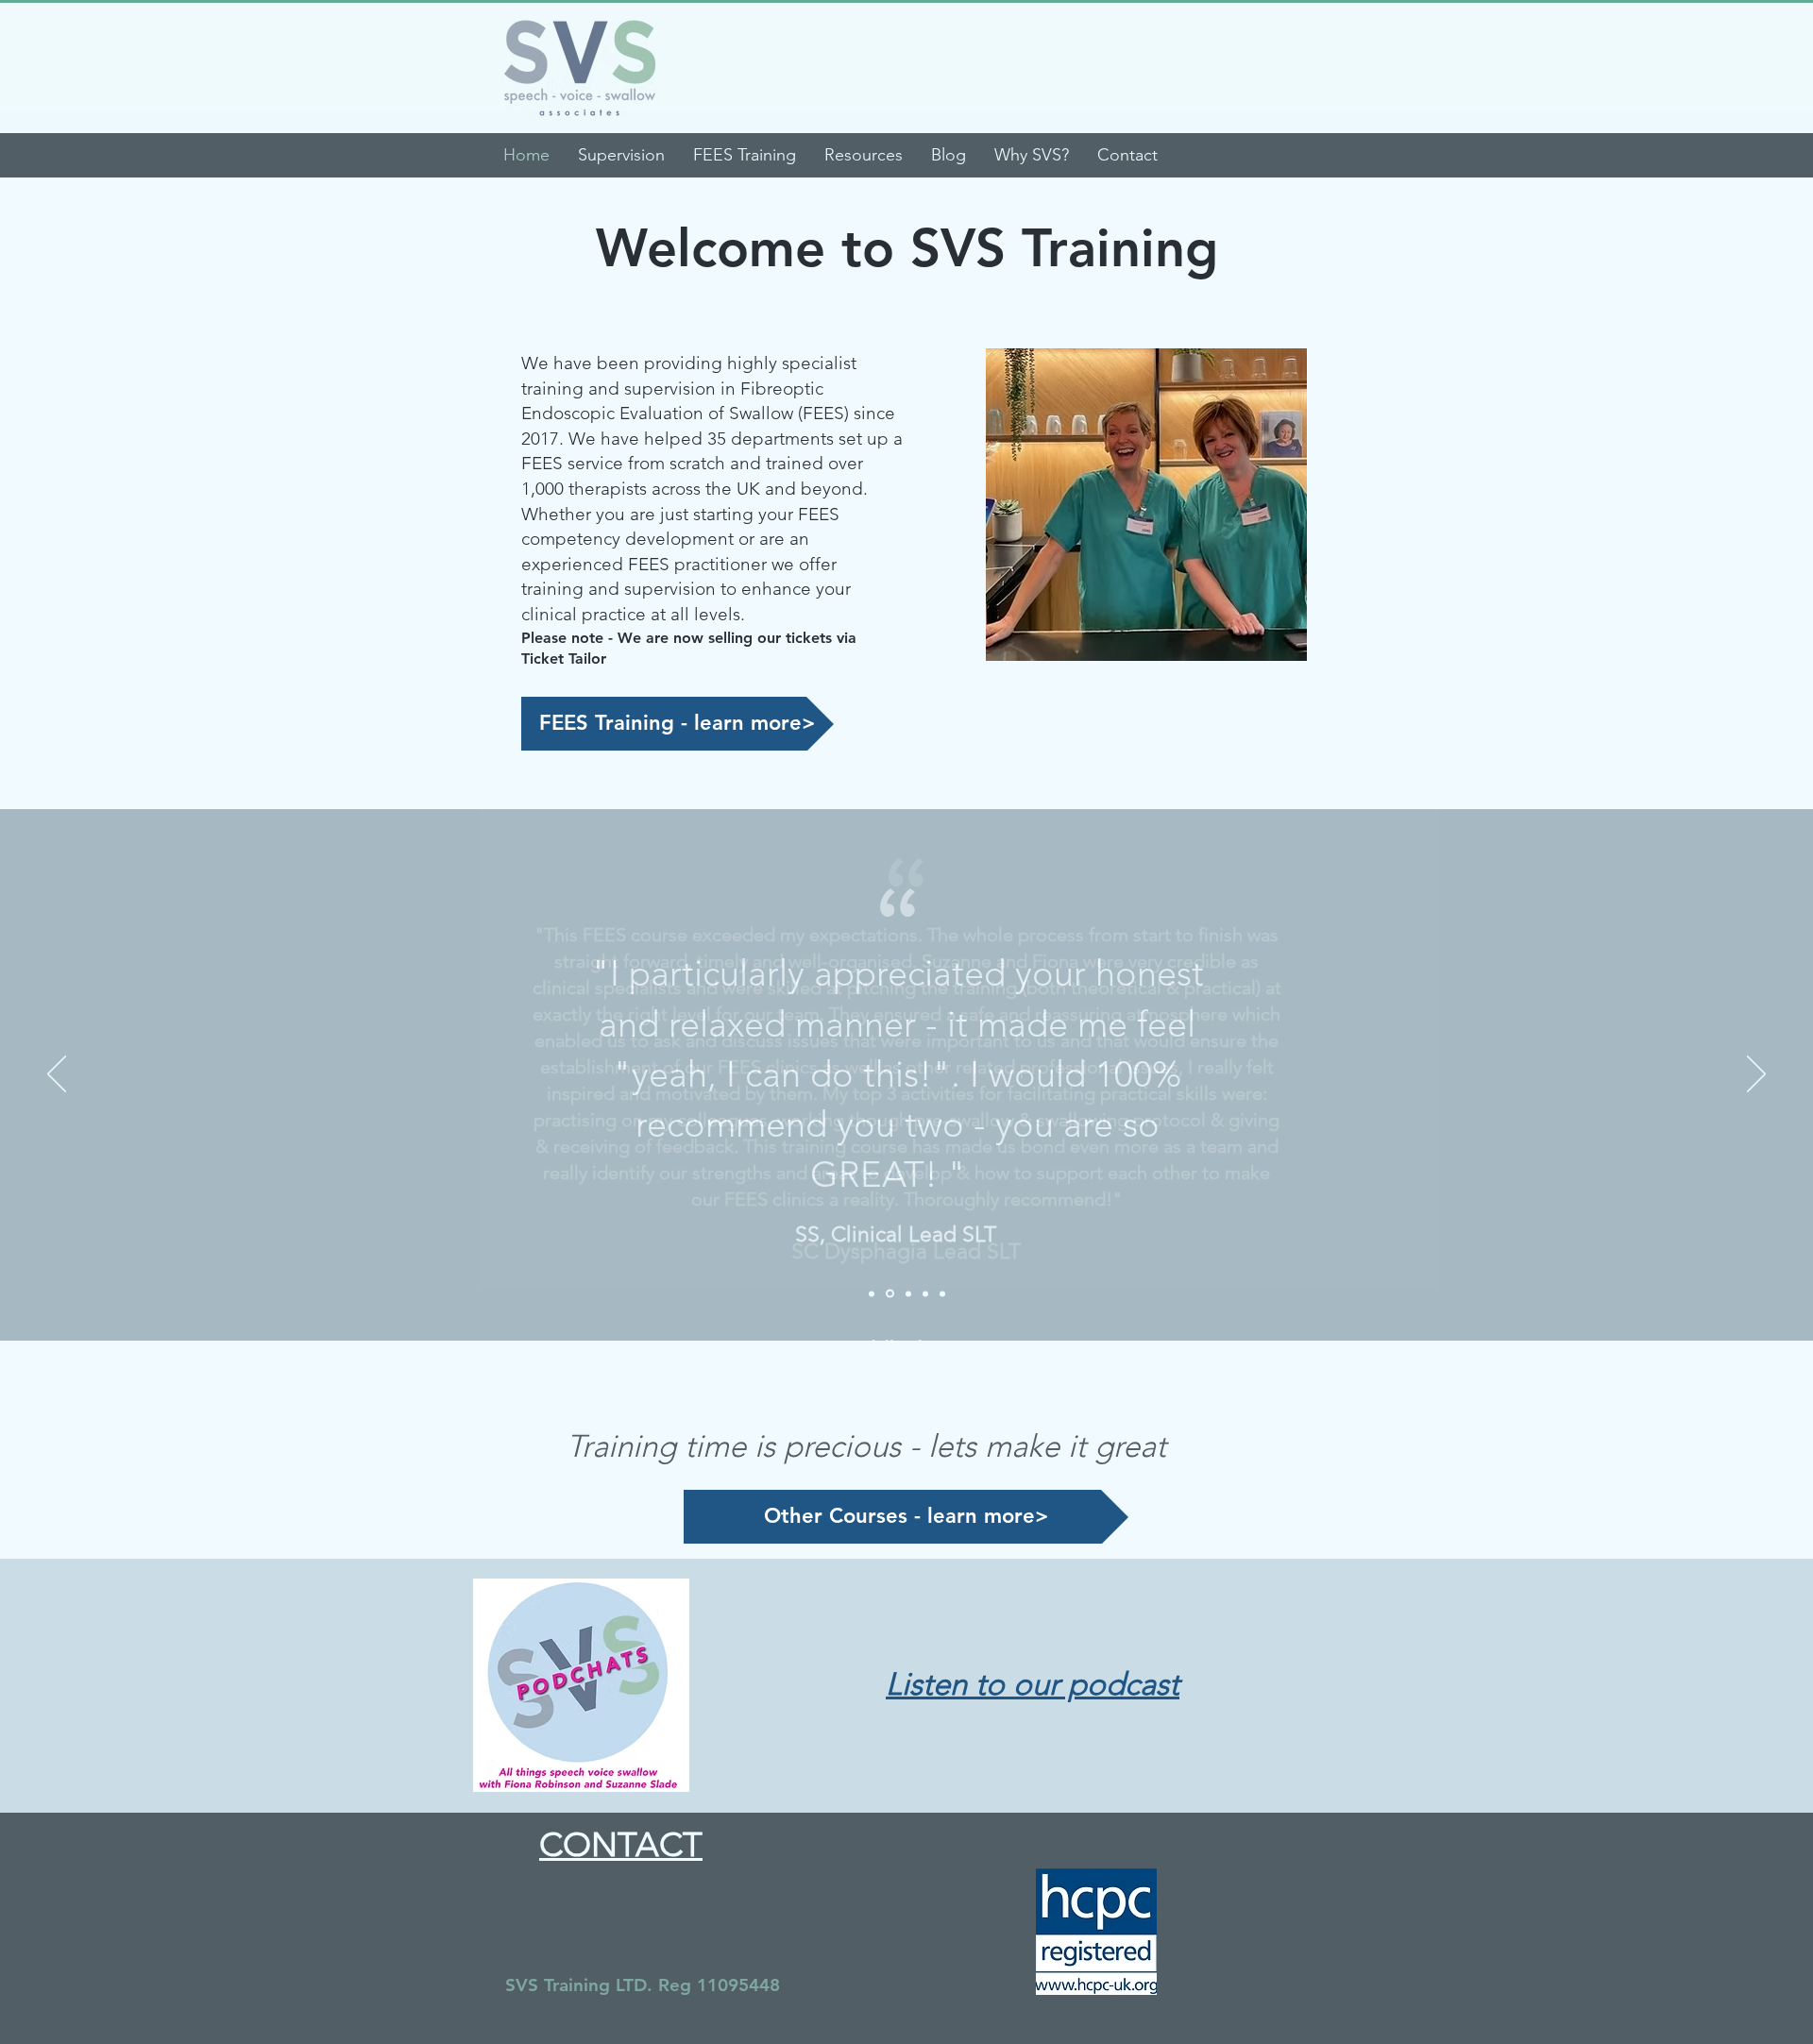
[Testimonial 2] (890, 1294)
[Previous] (57, 1075)
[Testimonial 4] (925, 1293)
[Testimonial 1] (872, 1293)
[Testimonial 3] (908, 1293)
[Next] (1756, 1075)
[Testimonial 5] (942, 1293)
